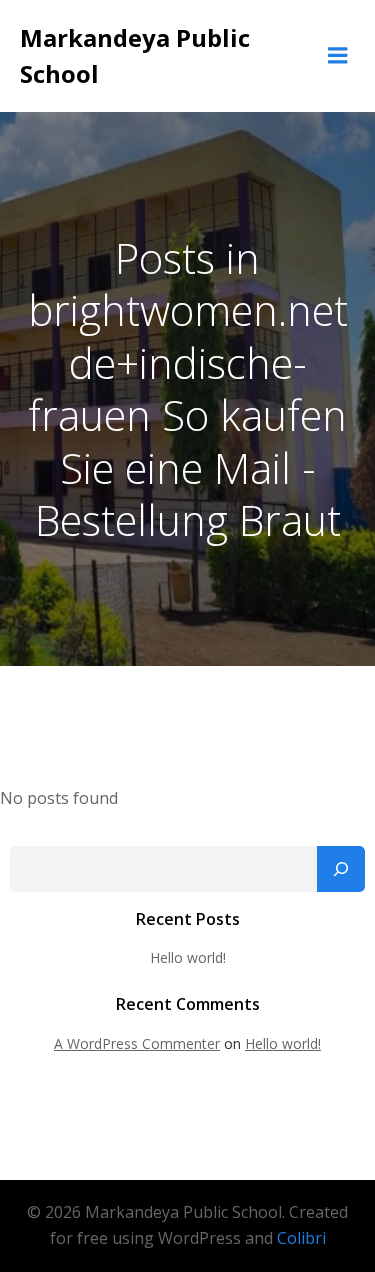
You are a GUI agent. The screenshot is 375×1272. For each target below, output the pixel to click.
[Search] (341, 869)
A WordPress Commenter (137, 1043)
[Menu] (338, 56)
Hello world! (188, 957)
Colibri (301, 1238)
